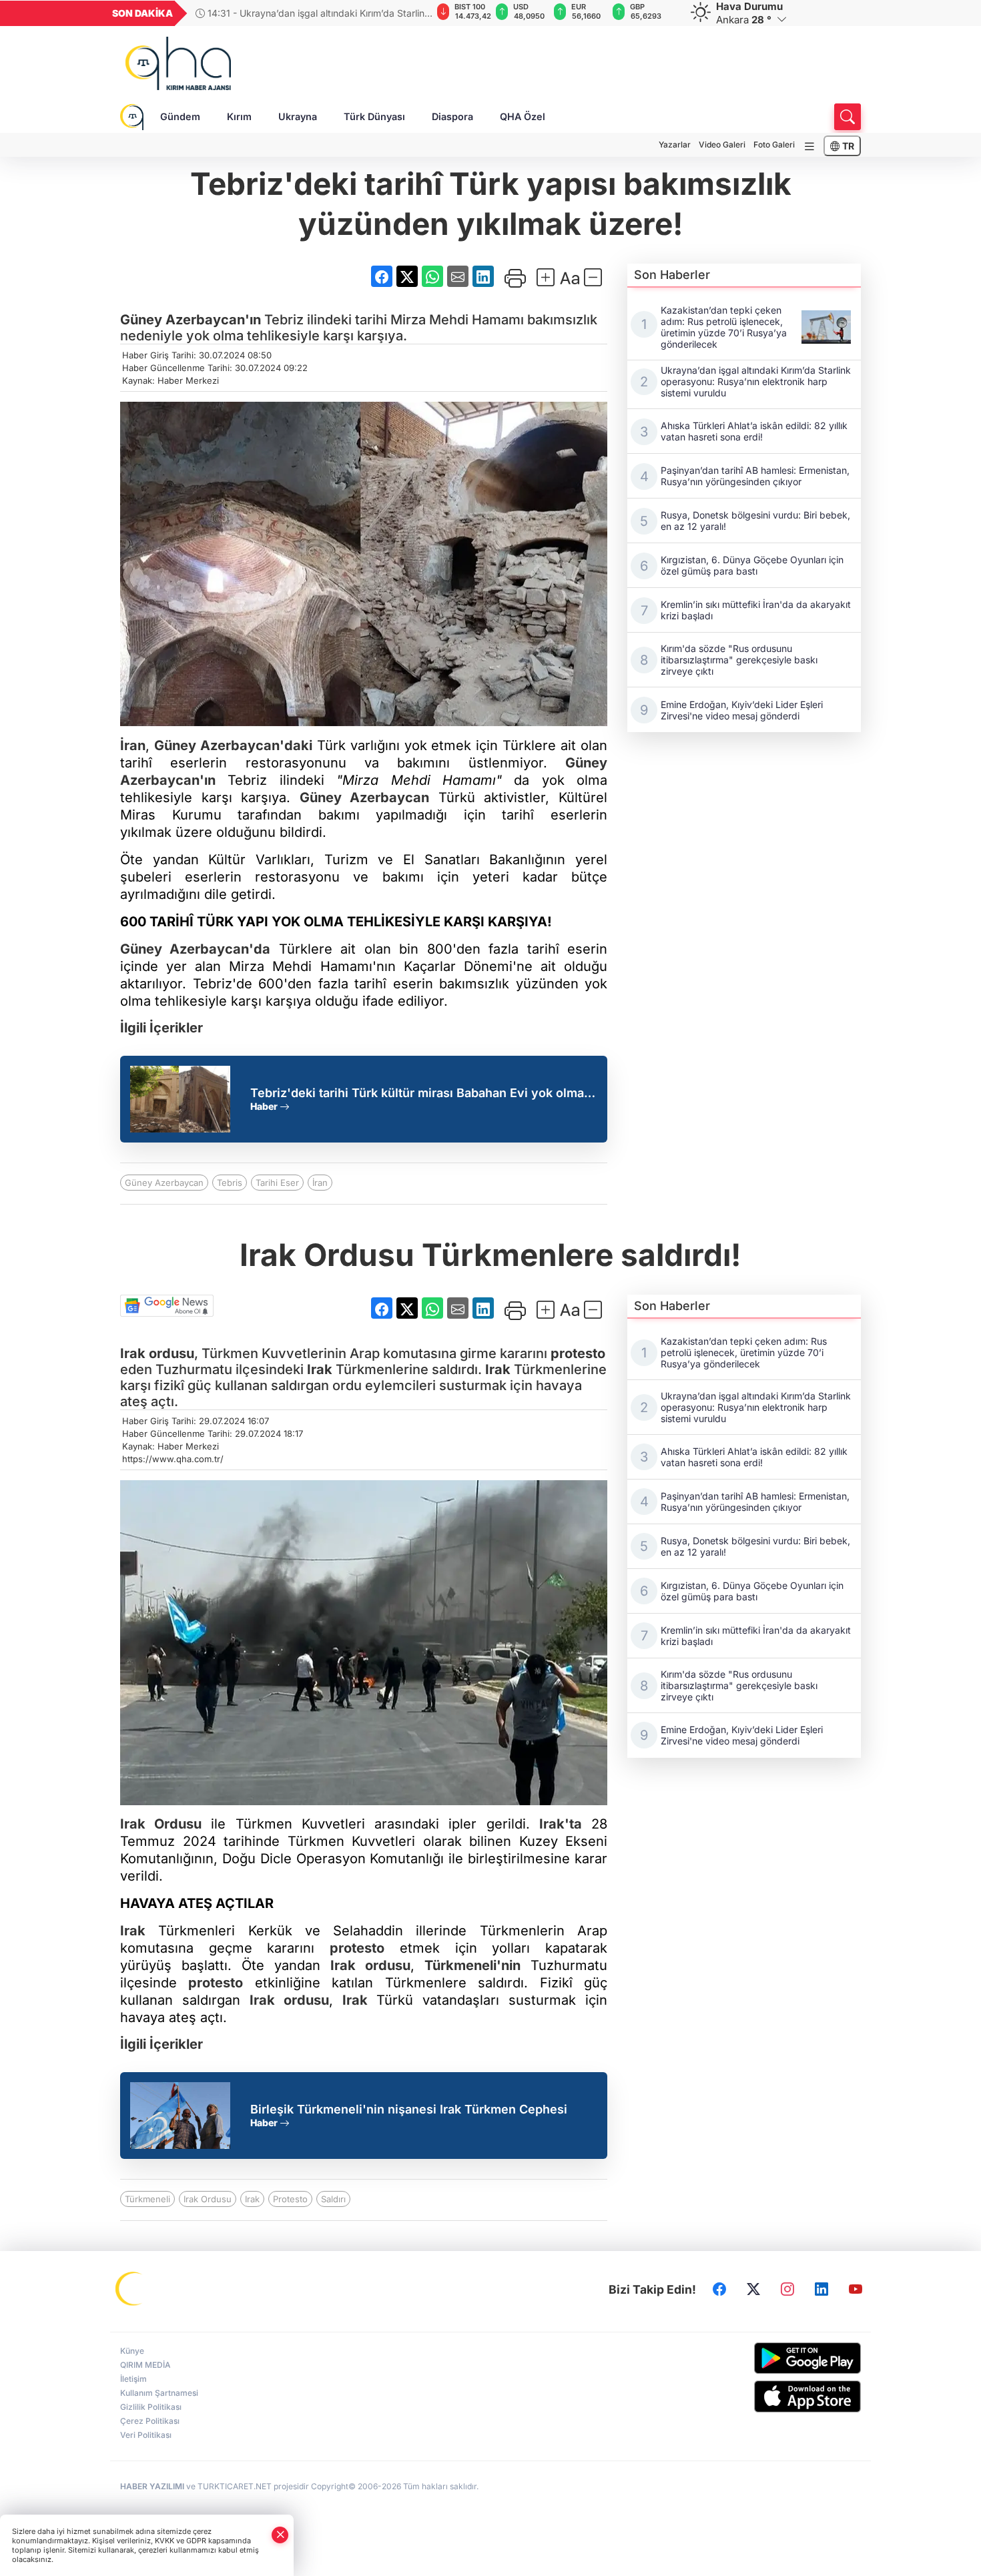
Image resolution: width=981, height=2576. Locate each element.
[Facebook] (719, 2290)
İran (133, 745)
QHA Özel (523, 116)
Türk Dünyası (374, 116)
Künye (132, 2351)
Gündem (180, 116)
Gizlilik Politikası (151, 2407)
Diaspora (452, 116)
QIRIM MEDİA (145, 2365)
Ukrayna (298, 116)
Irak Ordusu (208, 2199)
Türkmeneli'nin (472, 1965)
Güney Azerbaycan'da (195, 949)
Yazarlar (675, 144)
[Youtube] (856, 2290)
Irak (133, 1353)
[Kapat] (280, 2535)
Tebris (230, 1183)
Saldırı (333, 2199)
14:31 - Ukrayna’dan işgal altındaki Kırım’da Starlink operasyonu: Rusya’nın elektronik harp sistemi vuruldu (313, 13)
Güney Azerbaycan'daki (233, 745)
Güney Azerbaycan (365, 797)
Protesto (290, 2199)
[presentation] (412, 13)
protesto (578, 1353)
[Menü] (809, 146)
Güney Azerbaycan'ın (191, 320)
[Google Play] (776, 2358)
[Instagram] (787, 2290)
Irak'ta (561, 1824)
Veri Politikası (146, 2435)
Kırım (239, 116)
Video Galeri (722, 144)
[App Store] (776, 2396)
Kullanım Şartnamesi (159, 2393)
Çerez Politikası (150, 2421)
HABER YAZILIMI (152, 2486)
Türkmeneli (147, 2199)
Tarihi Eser (277, 1183)
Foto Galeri (774, 144)
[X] (753, 2290)
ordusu (157, 1353)
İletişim (133, 2379)
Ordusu (161, 1824)
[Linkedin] (822, 2290)
